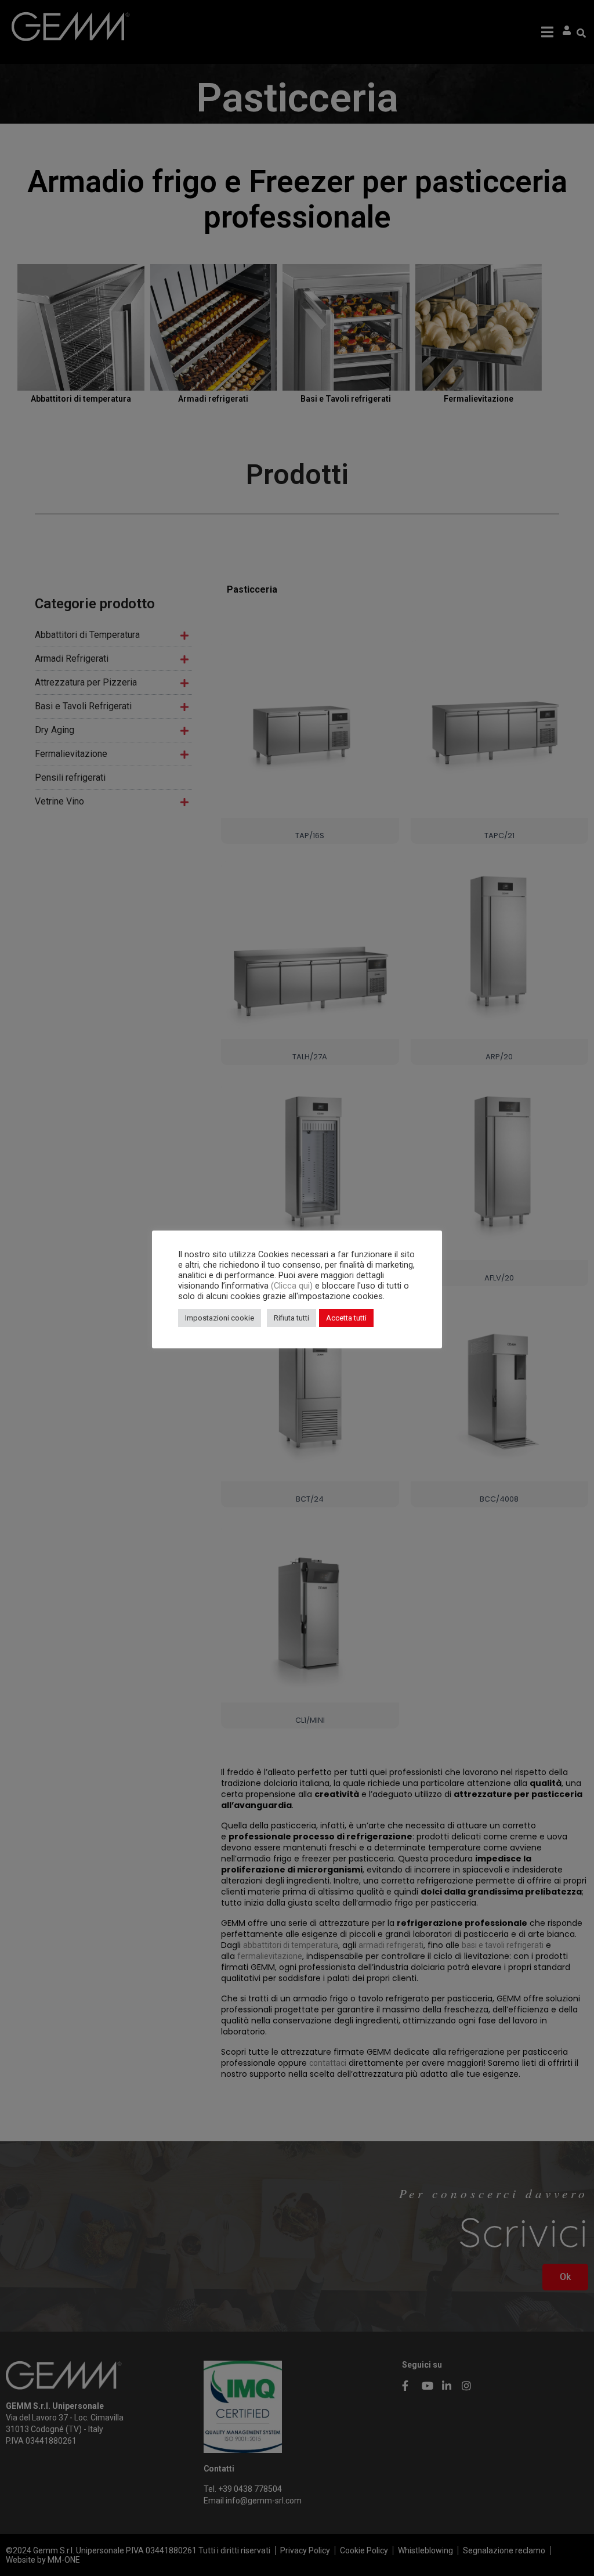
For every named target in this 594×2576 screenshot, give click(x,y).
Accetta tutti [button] (346, 1318)
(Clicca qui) (293, 1286)
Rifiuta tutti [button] (291, 1318)
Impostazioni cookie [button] (220, 1318)
